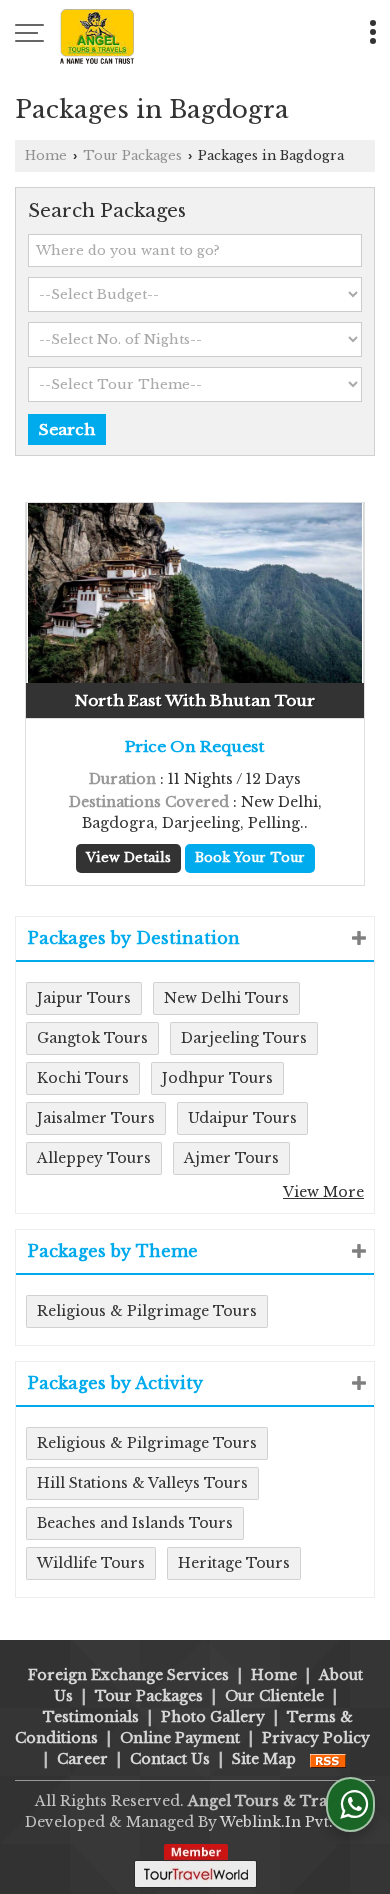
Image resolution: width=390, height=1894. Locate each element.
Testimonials (91, 1717)
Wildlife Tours (91, 1563)
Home (46, 155)
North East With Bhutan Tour (195, 700)
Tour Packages (132, 155)
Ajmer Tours (231, 1158)
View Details (128, 857)
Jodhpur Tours (217, 1078)
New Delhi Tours (226, 998)
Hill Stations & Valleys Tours (142, 1483)
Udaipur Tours (242, 1118)
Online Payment (180, 1738)
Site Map (264, 1759)
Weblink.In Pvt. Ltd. (293, 1822)
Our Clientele (274, 1696)
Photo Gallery (213, 1717)
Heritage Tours (234, 1563)
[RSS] (328, 1759)
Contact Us (170, 1759)
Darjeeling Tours (244, 1038)
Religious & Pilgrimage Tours (147, 1311)
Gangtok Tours (92, 1038)
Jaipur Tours (84, 998)
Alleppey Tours (94, 1158)
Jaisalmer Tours (96, 1118)
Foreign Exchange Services (128, 1675)
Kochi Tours (83, 1078)
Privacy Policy (316, 1738)
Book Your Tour (250, 857)
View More (323, 1192)
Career (82, 1759)
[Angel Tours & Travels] (97, 35)
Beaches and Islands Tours (135, 1523)
